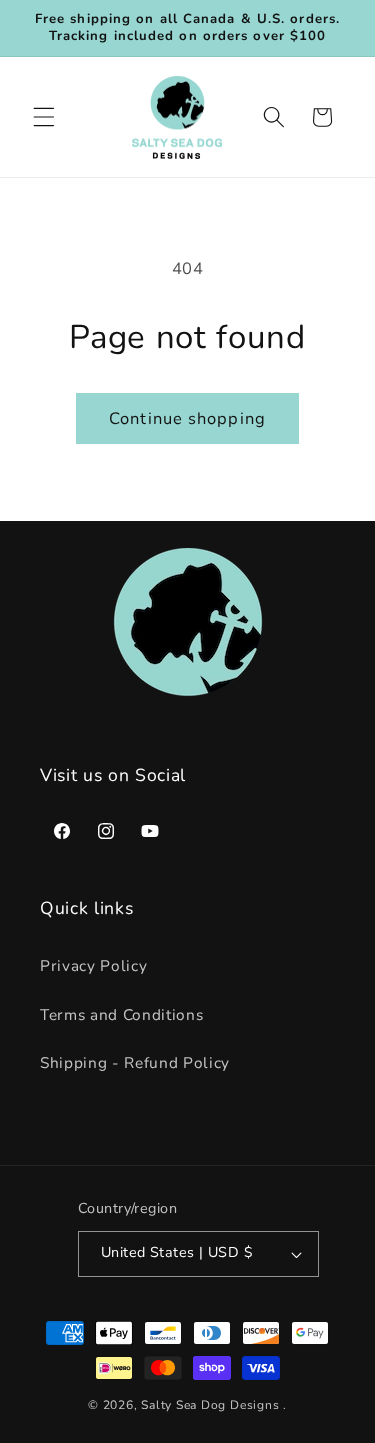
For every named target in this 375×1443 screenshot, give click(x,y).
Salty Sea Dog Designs (210, 1405)
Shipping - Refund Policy (135, 1062)
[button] (44, 117)
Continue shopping (187, 418)
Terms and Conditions (121, 1014)
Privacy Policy (93, 965)
